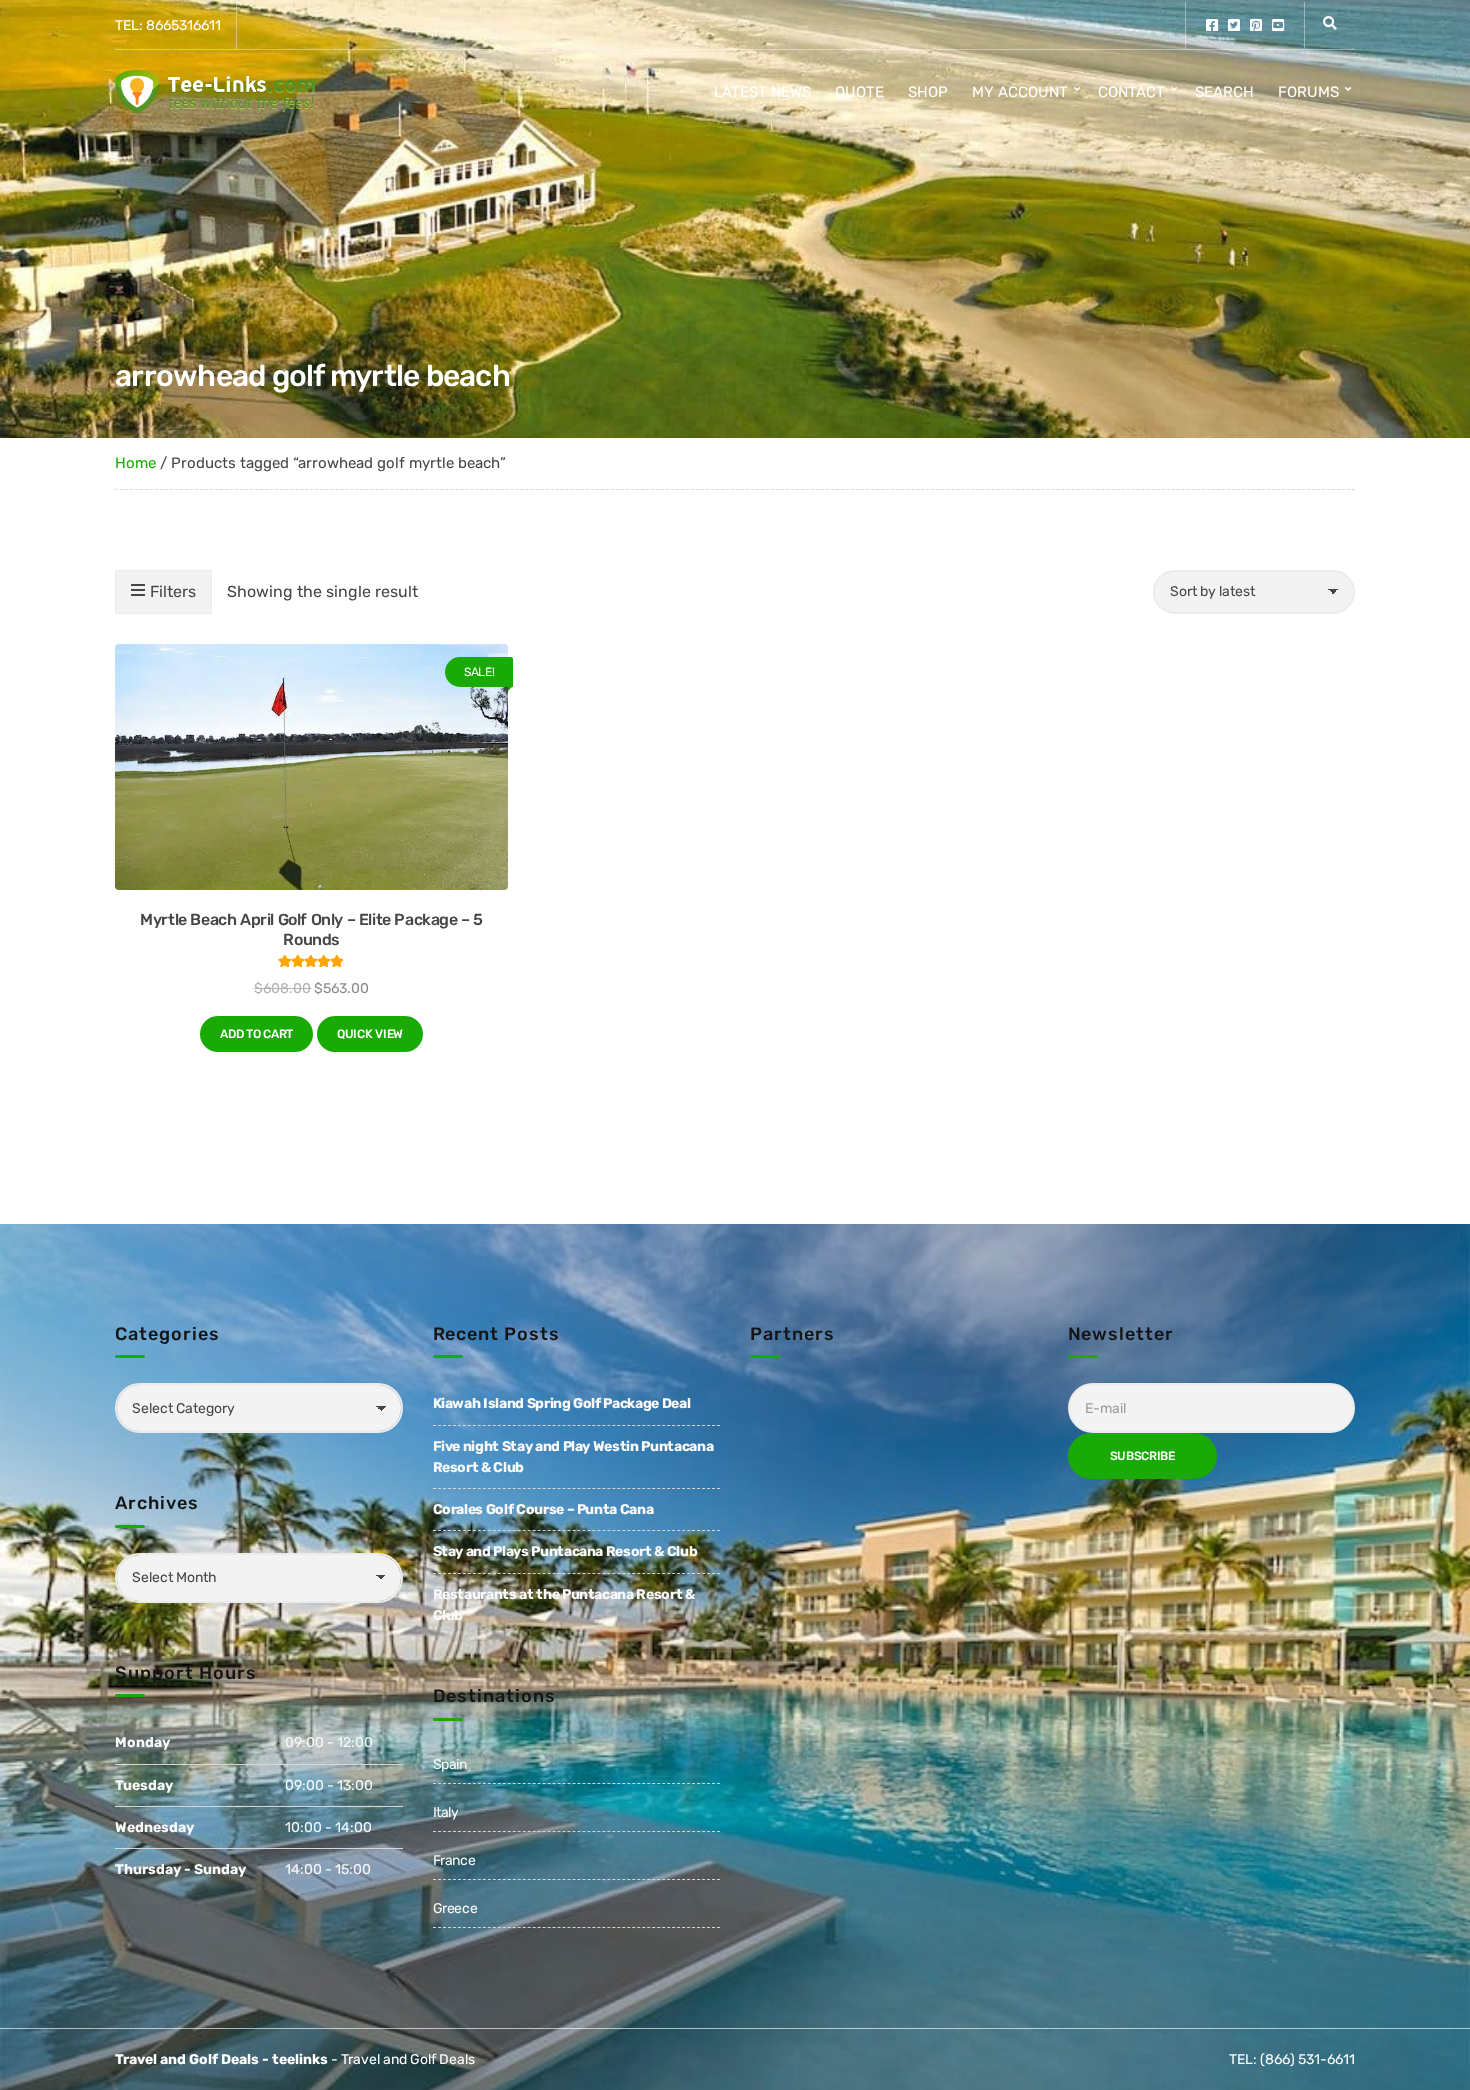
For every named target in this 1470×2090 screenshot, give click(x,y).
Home (135, 463)
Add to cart (256, 1034)
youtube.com (1278, 25)
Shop (928, 92)
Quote (859, 92)
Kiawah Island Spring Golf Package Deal (562, 1403)
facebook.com (1212, 25)
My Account (1020, 92)
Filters (173, 591)
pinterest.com (1256, 25)
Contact (1131, 92)
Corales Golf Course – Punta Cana (543, 1509)
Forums (1308, 92)
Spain (450, 1764)
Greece (455, 1908)
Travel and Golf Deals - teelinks (221, 2059)
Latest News (762, 92)
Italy (446, 1812)
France (454, 1860)
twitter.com (1234, 25)
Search (1224, 92)
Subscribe (1142, 1456)
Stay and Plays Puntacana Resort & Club (565, 1551)
